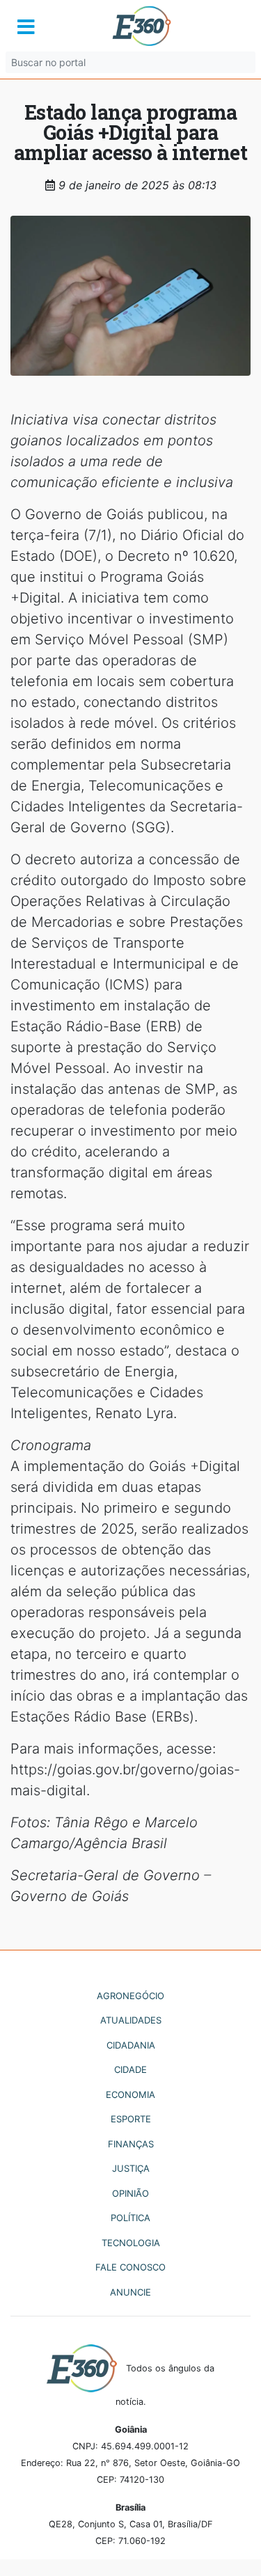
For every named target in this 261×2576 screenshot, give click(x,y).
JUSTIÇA (131, 2168)
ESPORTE (131, 2119)
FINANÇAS (131, 2144)
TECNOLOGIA (131, 2243)
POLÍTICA (130, 2218)
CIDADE (130, 2069)
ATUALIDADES (131, 2020)
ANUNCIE (130, 2292)
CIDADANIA (131, 2045)
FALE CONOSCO (130, 2267)
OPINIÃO (130, 2193)
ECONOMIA (130, 2094)
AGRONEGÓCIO (130, 1996)
